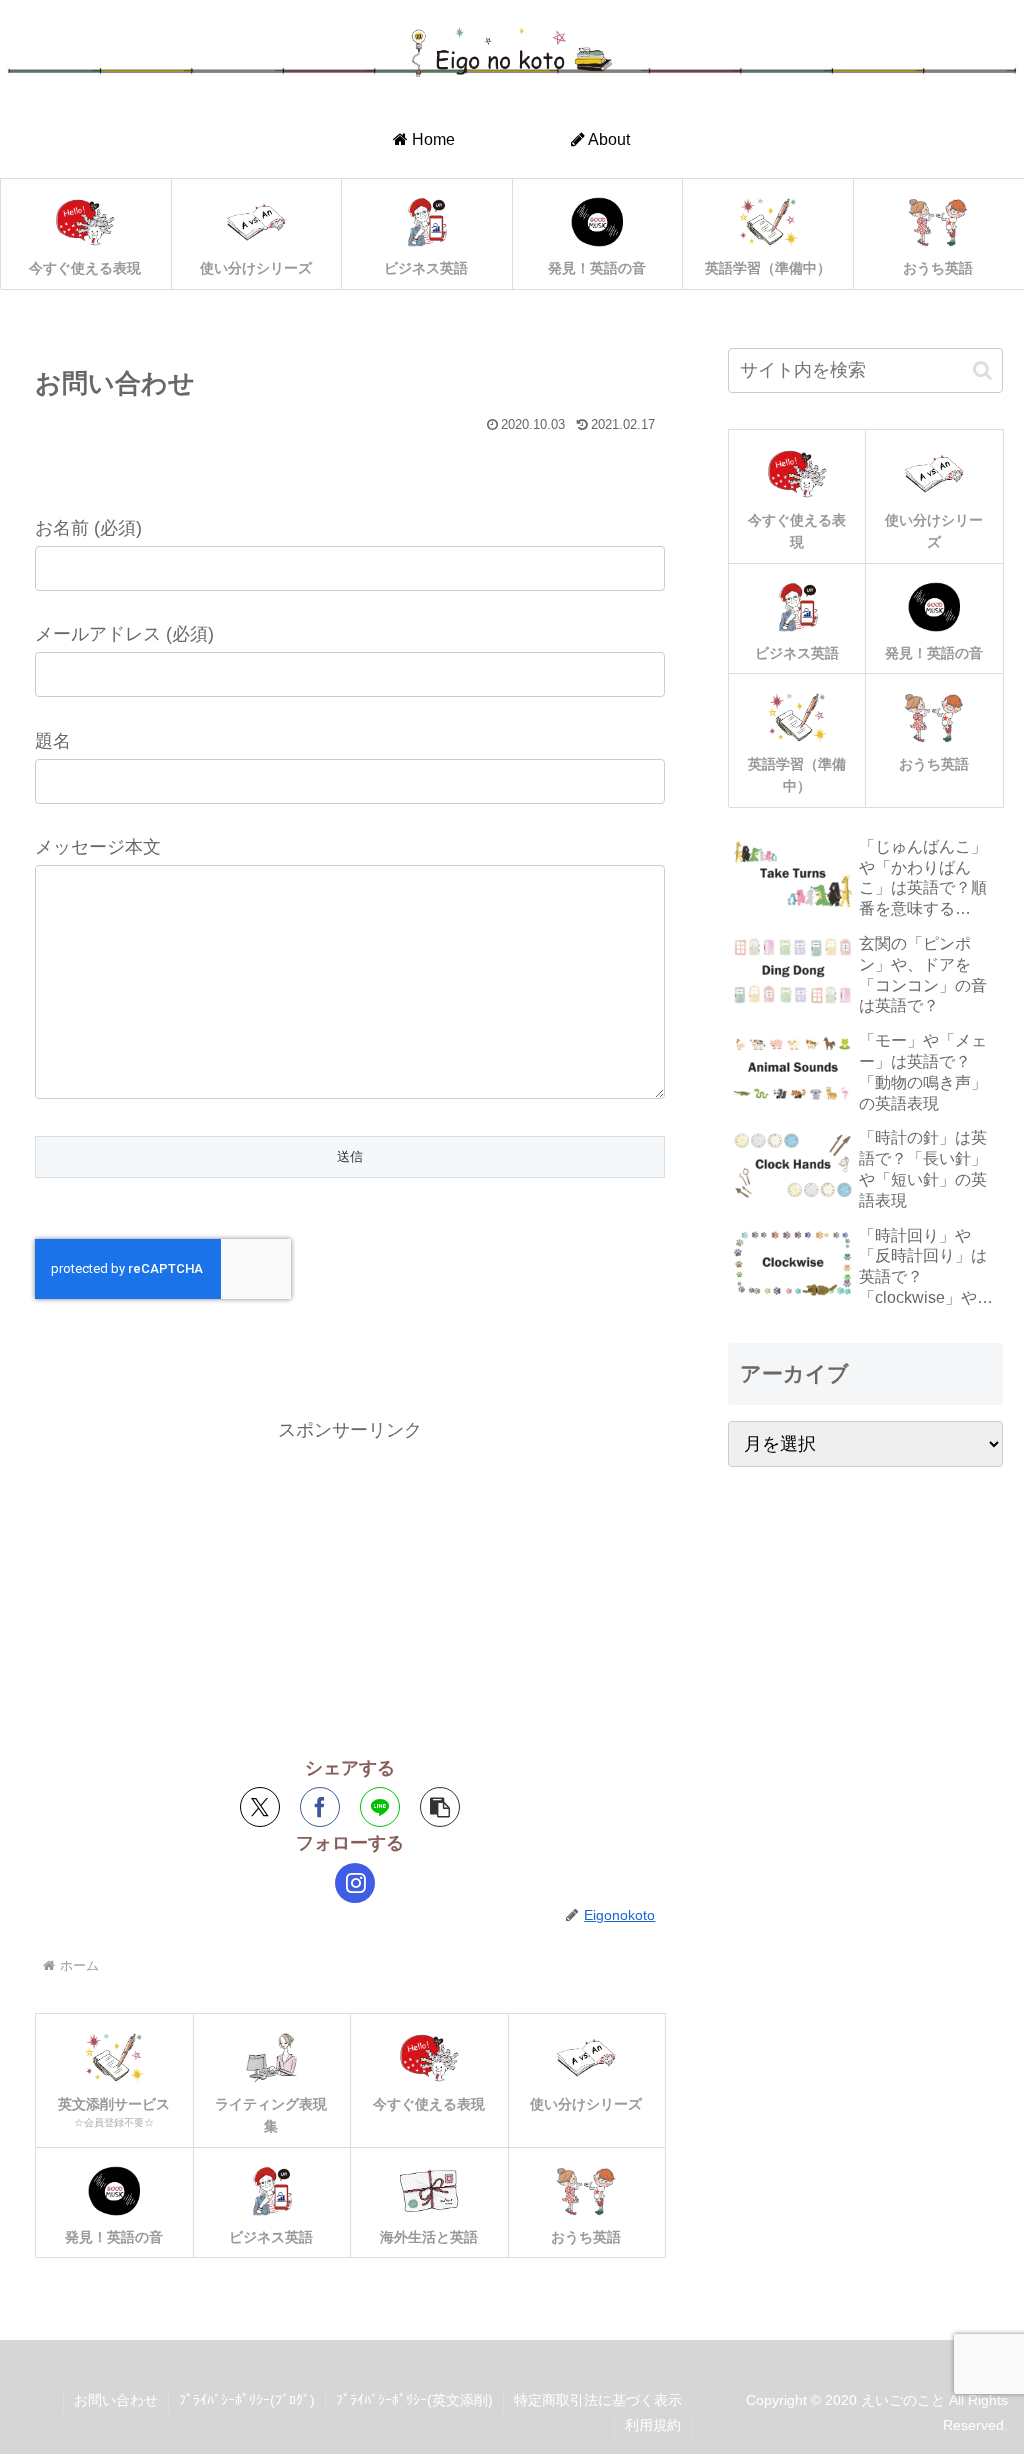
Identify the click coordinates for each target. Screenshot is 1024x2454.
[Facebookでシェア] (320, 1807)
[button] (440, 1807)
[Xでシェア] (260, 1807)
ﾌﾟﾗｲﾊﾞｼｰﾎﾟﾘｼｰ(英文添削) (414, 2400)
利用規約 (653, 2425)
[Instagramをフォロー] (355, 1883)
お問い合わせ (116, 2400)
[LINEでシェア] (380, 1807)
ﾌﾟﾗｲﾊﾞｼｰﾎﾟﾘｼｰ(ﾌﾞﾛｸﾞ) (247, 2400)
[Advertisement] (350, 1587)
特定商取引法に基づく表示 (598, 2400)
